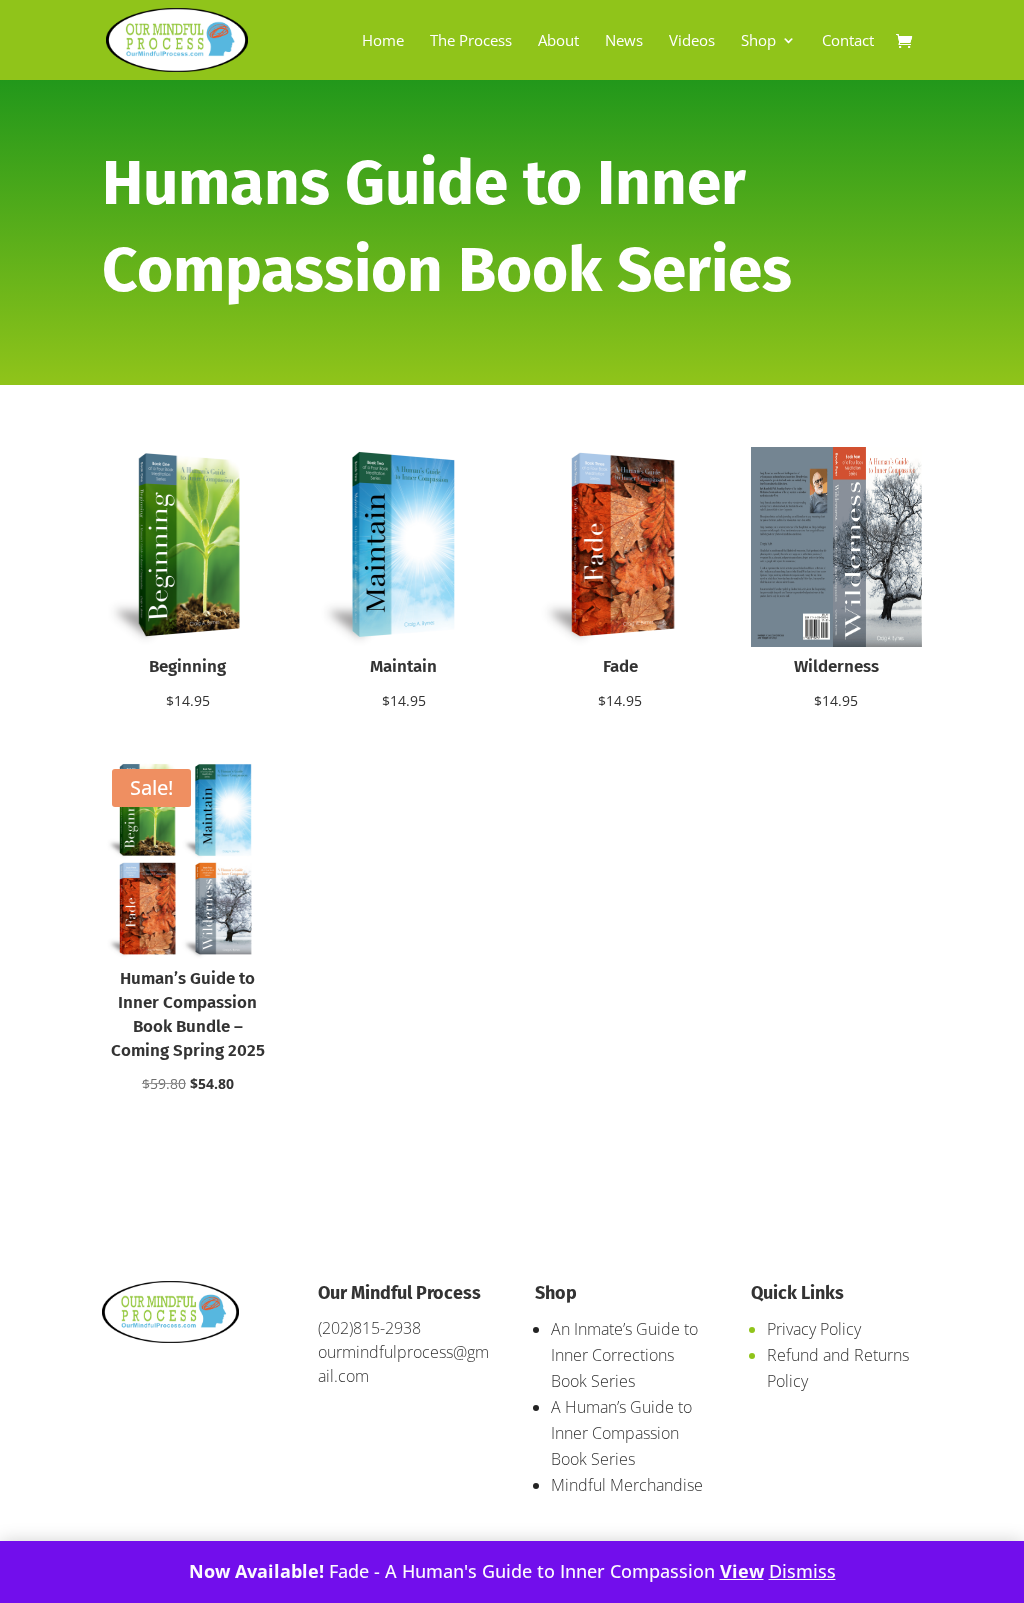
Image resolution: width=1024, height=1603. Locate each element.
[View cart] (909, 42)
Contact (848, 41)
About (558, 41)
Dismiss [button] (802, 1571)
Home (383, 41)
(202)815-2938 (369, 1328)
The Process (471, 41)
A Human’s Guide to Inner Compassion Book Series (621, 1433)
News (624, 41)
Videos (692, 41)
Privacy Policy (814, 1329)
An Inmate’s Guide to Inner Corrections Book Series (624, 1355)
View (742, 1571)
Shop (758, 41)
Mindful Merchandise (627, 1485)
